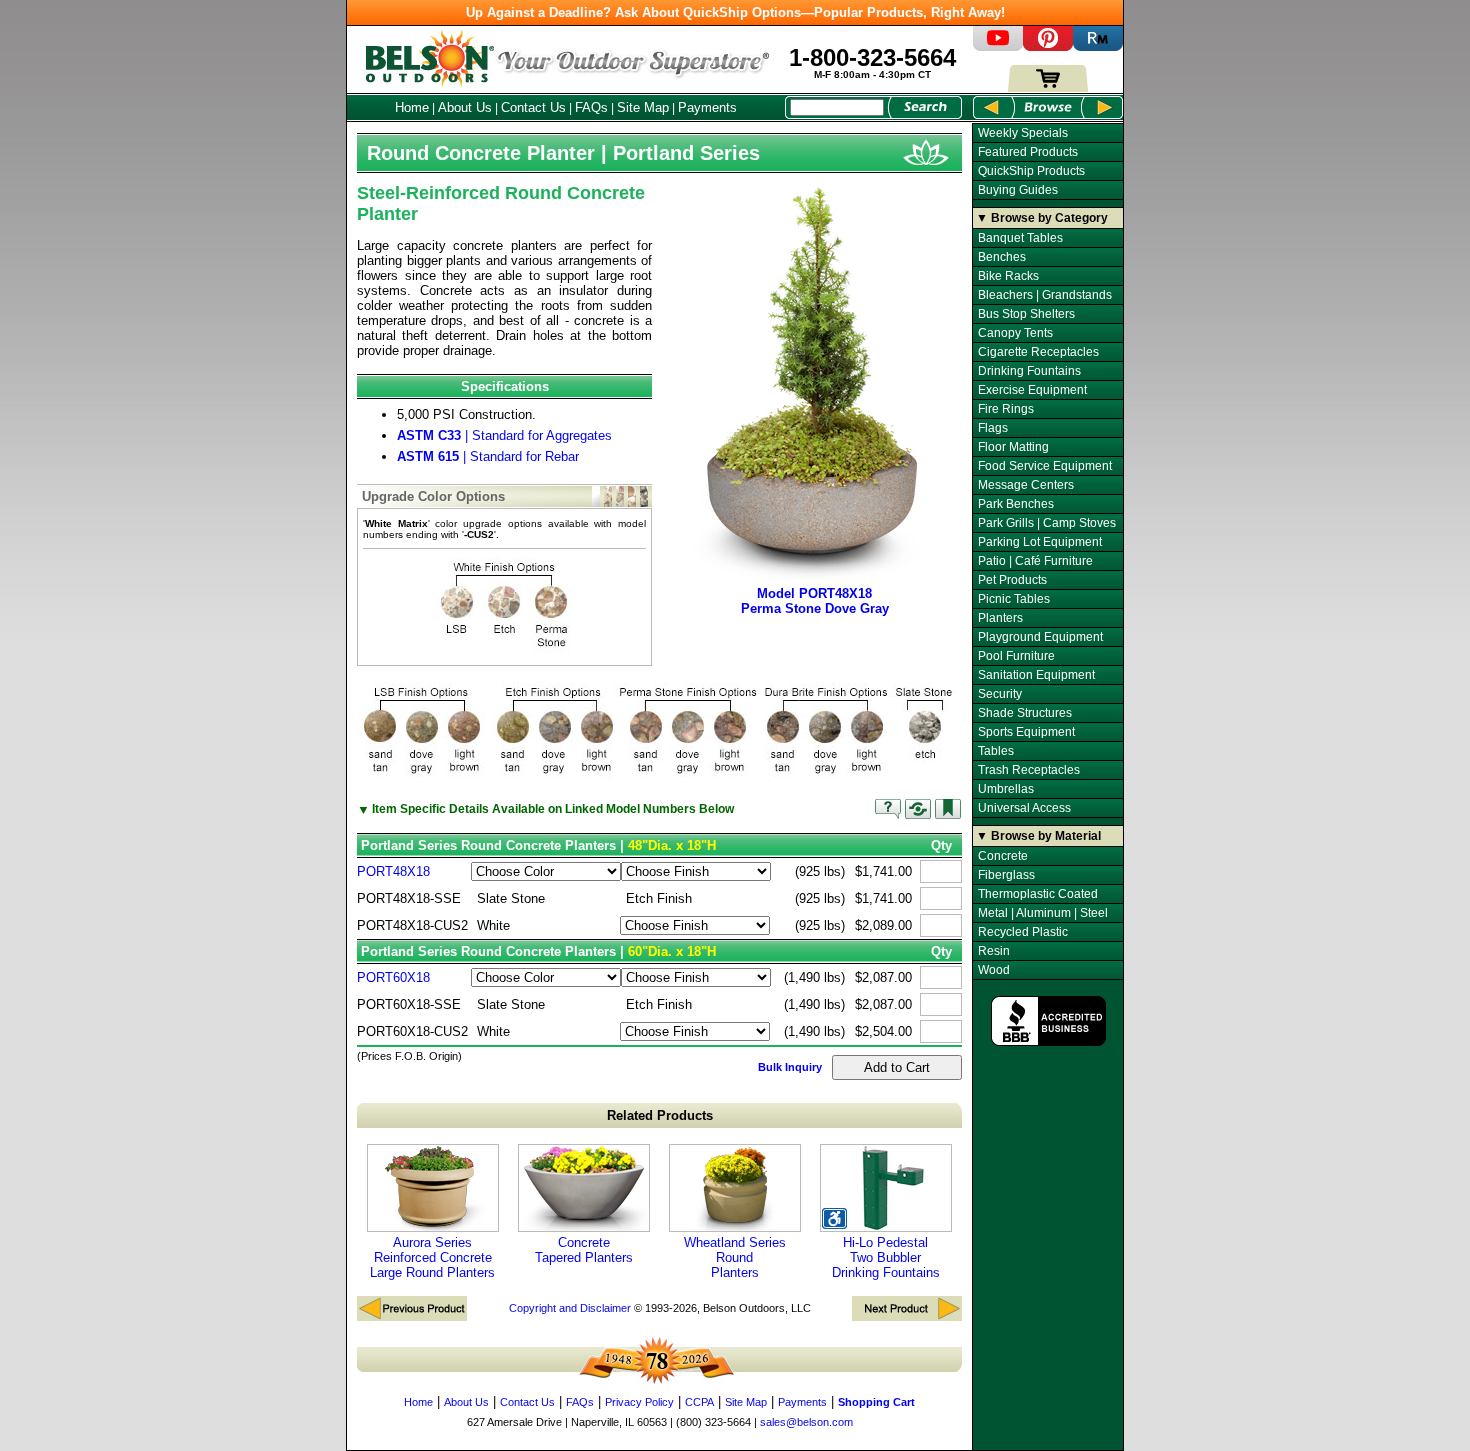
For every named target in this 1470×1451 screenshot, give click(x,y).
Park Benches (1016, 504)
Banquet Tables (1020, 238)
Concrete (1003, 856)
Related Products (660, 1115)
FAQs (591, 107)
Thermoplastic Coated (1038, 894)
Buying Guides (1018, 190)
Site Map (643, 107)
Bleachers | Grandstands (1045, 295)
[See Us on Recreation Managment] (1098, 46)
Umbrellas (1006, 789)
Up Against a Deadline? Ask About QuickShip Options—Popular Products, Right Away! (735, 12)
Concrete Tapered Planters (584, 1250)
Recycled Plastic (1023, 932)
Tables (996, 751)
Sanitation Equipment (1036, 675)
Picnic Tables (1014, 599)
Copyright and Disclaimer (570, 1308)
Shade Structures (1025, 713)
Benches (1002, 257)
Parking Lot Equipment (1040, 542)
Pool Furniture (1016, 656)
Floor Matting (1013, 447)
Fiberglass (1006, 875)
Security (1000, 694)
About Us (465, 107)
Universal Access (1024, 808)
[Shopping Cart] (1048, 87)
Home (412, 107)
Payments (707, 107)
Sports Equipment (1026, 732)
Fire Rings (1006, 409)
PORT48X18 (393, 871)
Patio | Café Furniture (1035, 561)
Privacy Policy (639, 1402)
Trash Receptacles (1029, 770)
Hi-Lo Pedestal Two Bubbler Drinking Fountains (886, 1257)
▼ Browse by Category (1042, 218)
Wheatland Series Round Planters (735, 1257)
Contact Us (533, 107)
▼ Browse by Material (1038, 836)
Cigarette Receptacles (1038, 352)
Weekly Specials (1023, 133)
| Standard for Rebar (488, 456)
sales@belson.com (806, 1422)
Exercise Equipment (1032, 390)
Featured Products (1028, 152)
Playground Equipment (1040, 637)
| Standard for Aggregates (504, 435)
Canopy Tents (1015, 333)
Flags (993, 428)
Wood (994, 970)
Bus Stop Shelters (1026, 314)
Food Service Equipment (1045, 466)
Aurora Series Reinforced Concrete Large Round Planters (432, 1257)
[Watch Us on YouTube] (998, 46)
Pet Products (1012, 580)
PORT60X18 (393, 977)
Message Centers (1026, 485)
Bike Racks (1008, 276)
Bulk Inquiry (790, 1067)
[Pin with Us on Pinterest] (1048, 46)
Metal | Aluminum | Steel (1043, 913)
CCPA (699, 1402)
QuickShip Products (1031, 171)
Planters (1000, 618)
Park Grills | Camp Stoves (1047, 523)
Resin (994, 951)
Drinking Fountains (1029, 371)
